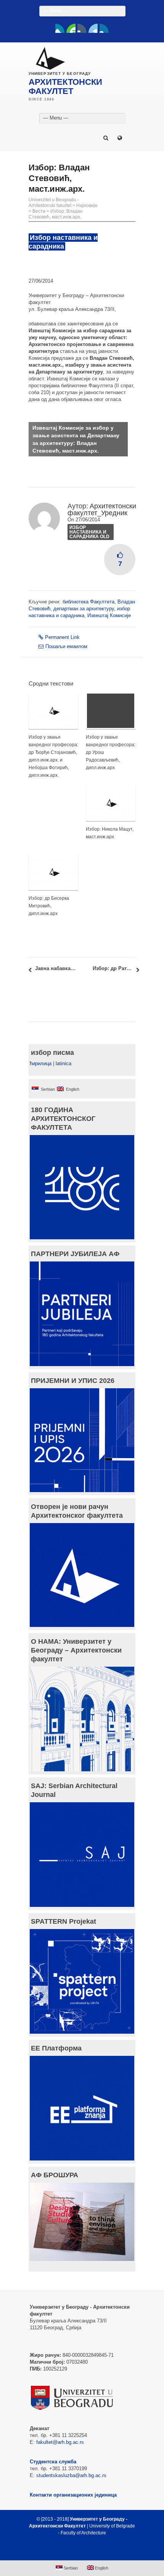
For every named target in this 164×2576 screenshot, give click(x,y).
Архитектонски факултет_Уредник (102, 509)
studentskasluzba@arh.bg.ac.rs (71, 2475)
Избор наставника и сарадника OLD (89, 532)
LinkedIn (93, 28)
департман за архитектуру (84, 609)
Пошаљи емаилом (66, 646)
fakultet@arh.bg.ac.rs (60, 2442)
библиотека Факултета (88, 602)
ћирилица (41, 1063)
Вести (39, 211)
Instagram (104, 28)
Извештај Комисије (109, 615)
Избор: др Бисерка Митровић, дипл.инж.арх (49, 906)
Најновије (87, 205)
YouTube (71, 28)
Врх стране (78, 2551)
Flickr (82, 28)
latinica (64, 1063)
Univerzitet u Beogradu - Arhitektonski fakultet (54, 203)
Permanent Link (62, 637)
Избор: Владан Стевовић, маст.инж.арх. (56, 214)
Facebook (60, 28)
